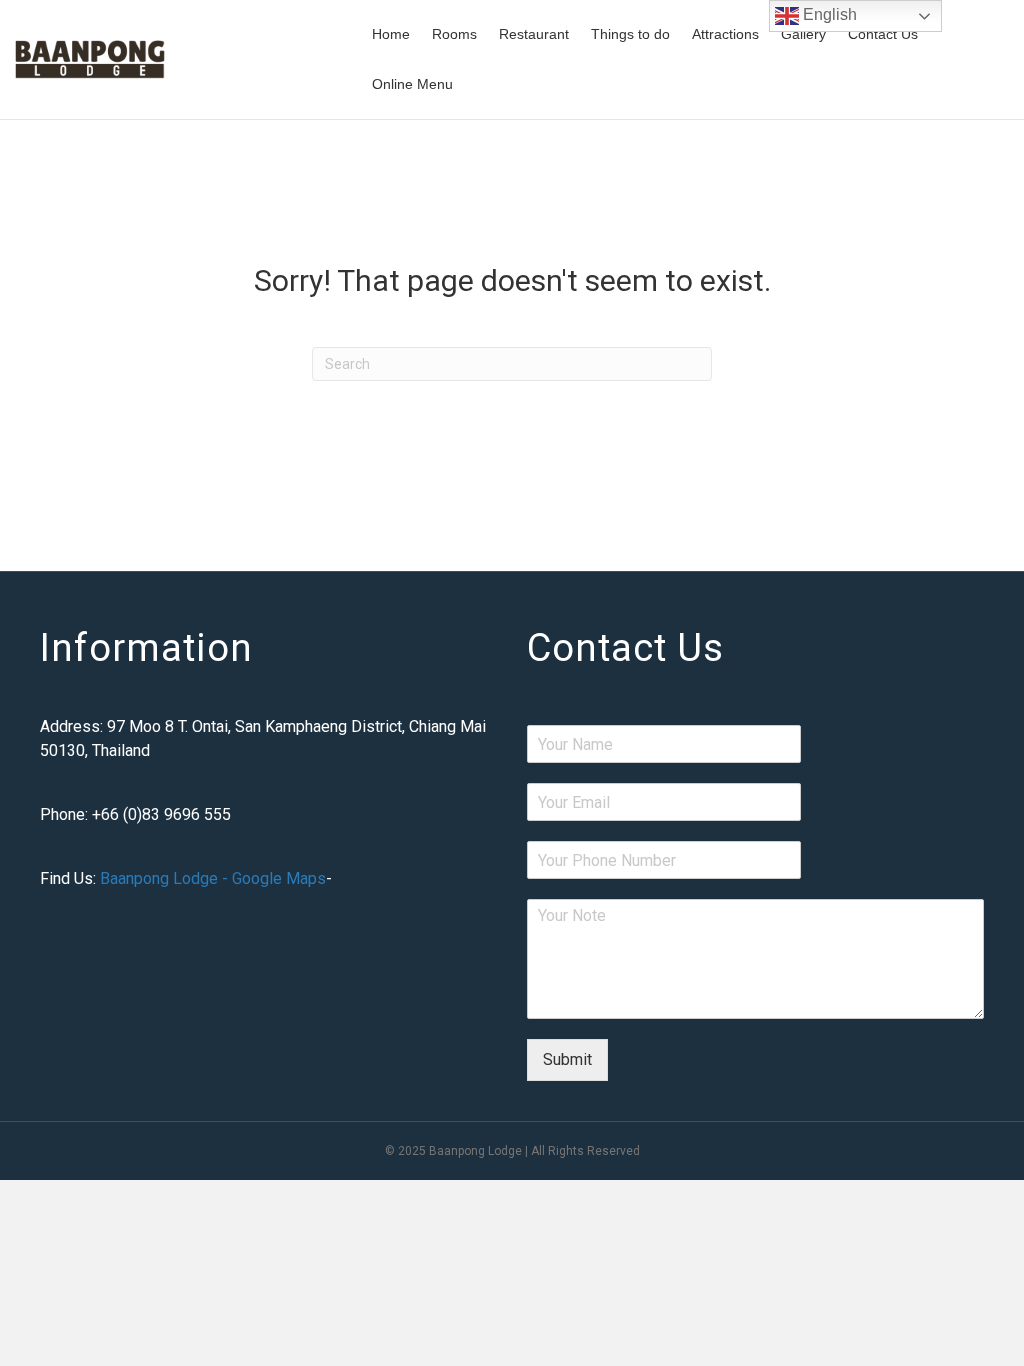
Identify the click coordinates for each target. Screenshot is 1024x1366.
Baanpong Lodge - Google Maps (213, 878)
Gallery (803, 34)
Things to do (630, 34)
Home (391, 34)
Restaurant (534, 34)
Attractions (725, 34)
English (828, 14)
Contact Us (883, 34)
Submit (567, 1059)
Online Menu (412, 84)
